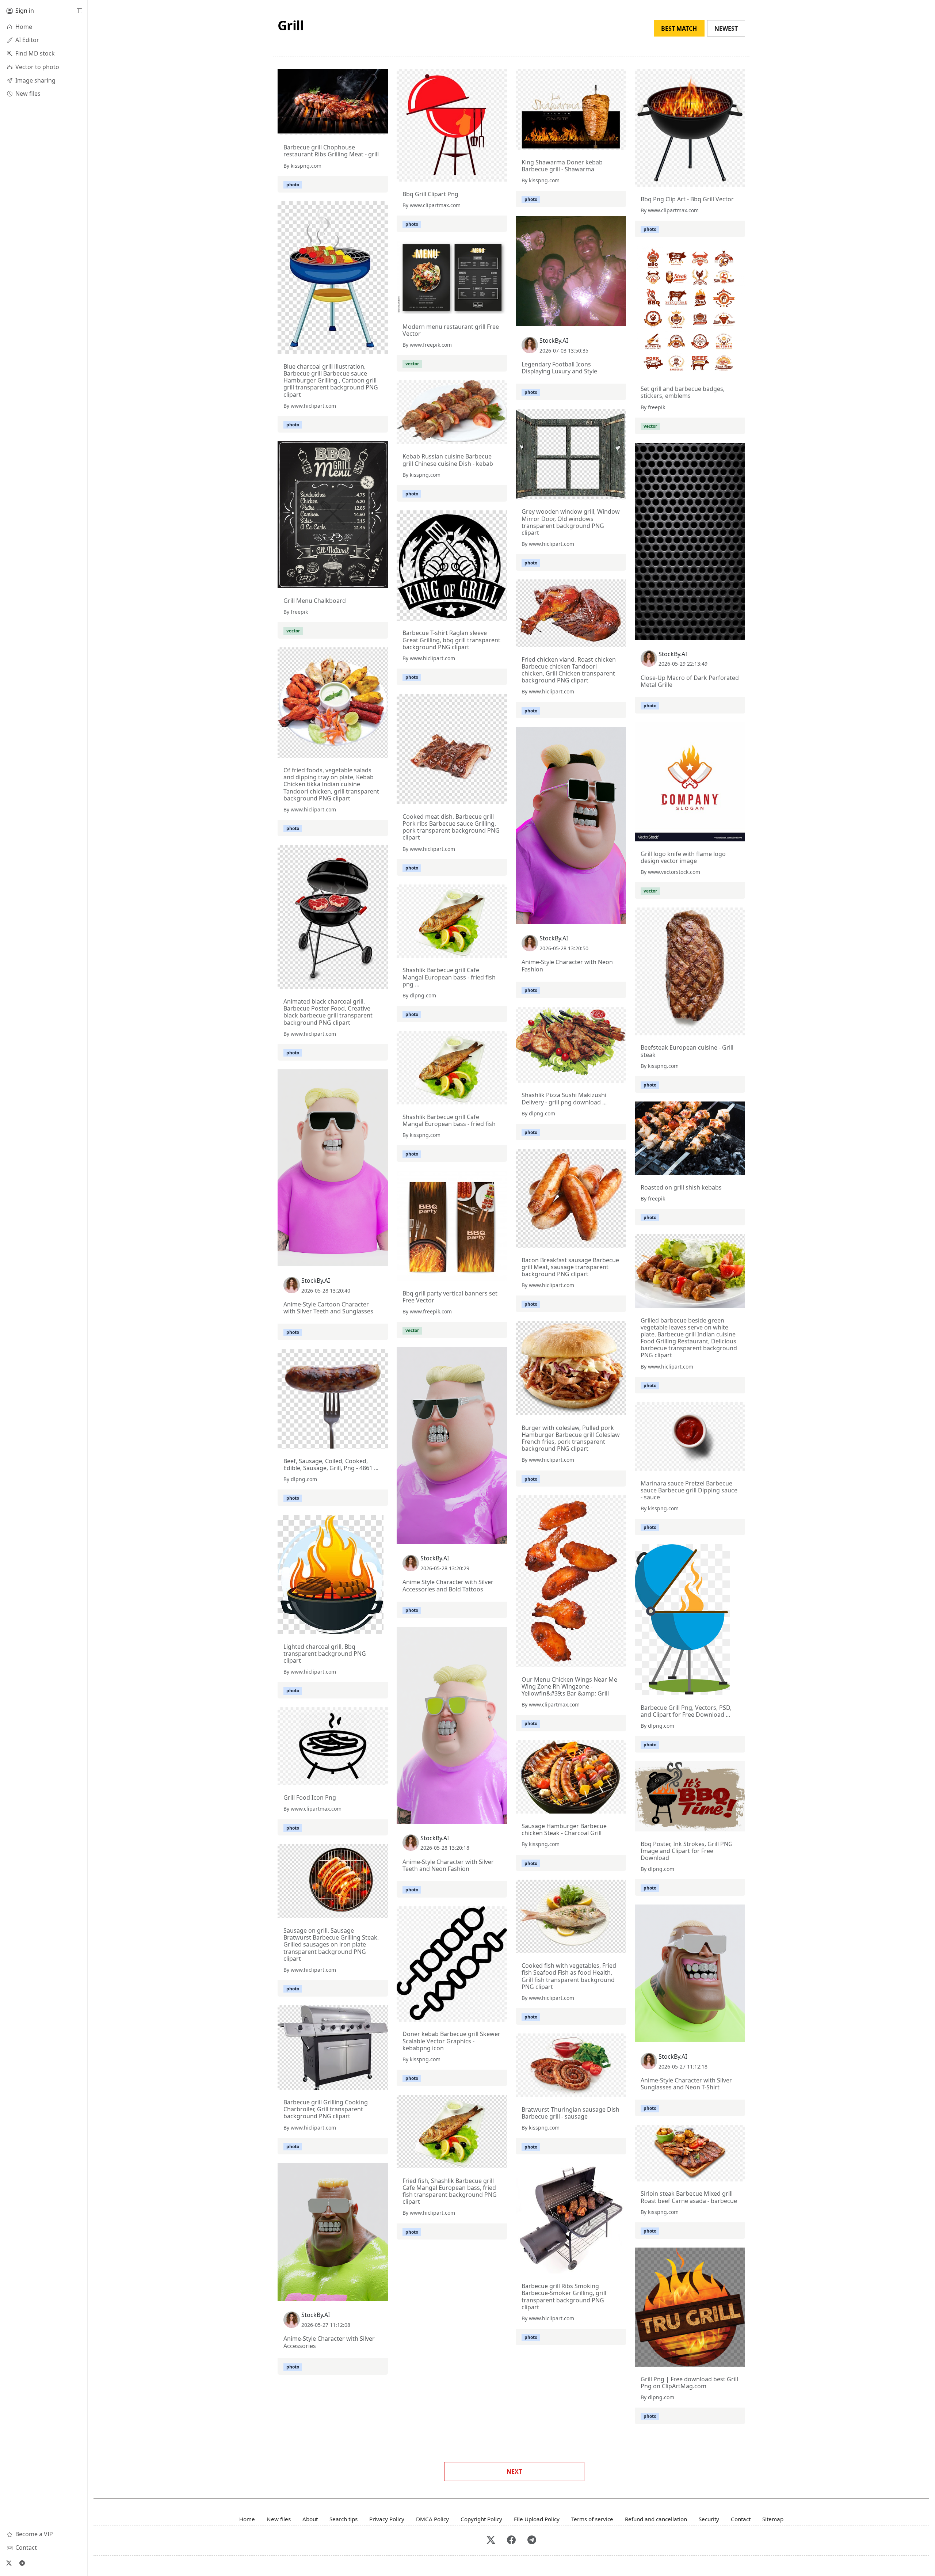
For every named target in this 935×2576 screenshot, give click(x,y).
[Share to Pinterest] (381, 128)
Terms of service (592, 2519)
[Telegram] (22, 2563)
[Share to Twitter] (354, 128)
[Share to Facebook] (367, 128)
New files (279, 2519)
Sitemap (773, 2519)
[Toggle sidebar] (79, 11)
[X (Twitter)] (9, 2563)
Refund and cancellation (656, 2519)
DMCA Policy (432, 2519)
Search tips (344, 2519)
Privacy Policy (387, 2519)
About (310, 2519)
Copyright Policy (481, 2519)
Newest (726, 28)
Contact (741, 2519)
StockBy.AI (554, 340)
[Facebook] (511, 2540)
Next (514, 2472)
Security (709, 2519)
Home (247, 2519)
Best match (679, 28)
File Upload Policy (537, 2519)
